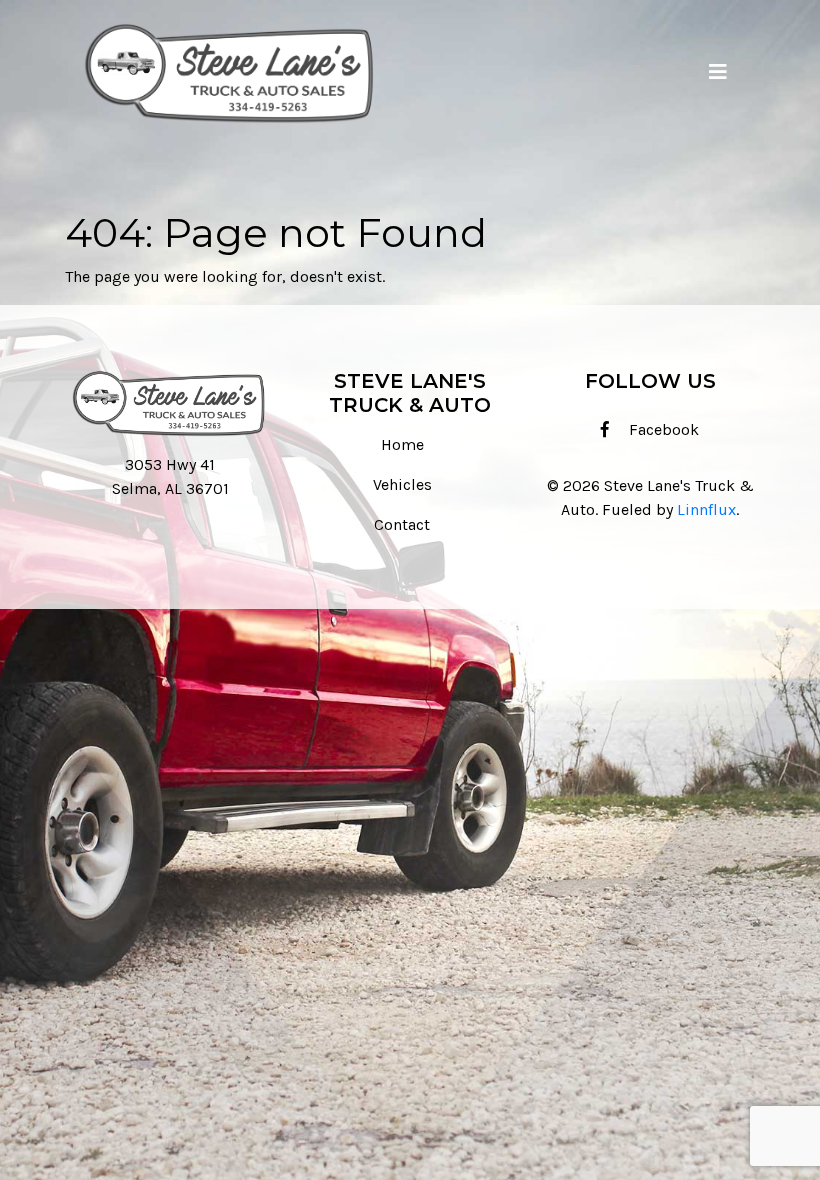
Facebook (662, 429)
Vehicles (402, 484)
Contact (402, 524)
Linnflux (706, 509)
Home (402, 444)
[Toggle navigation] (718, 72)
